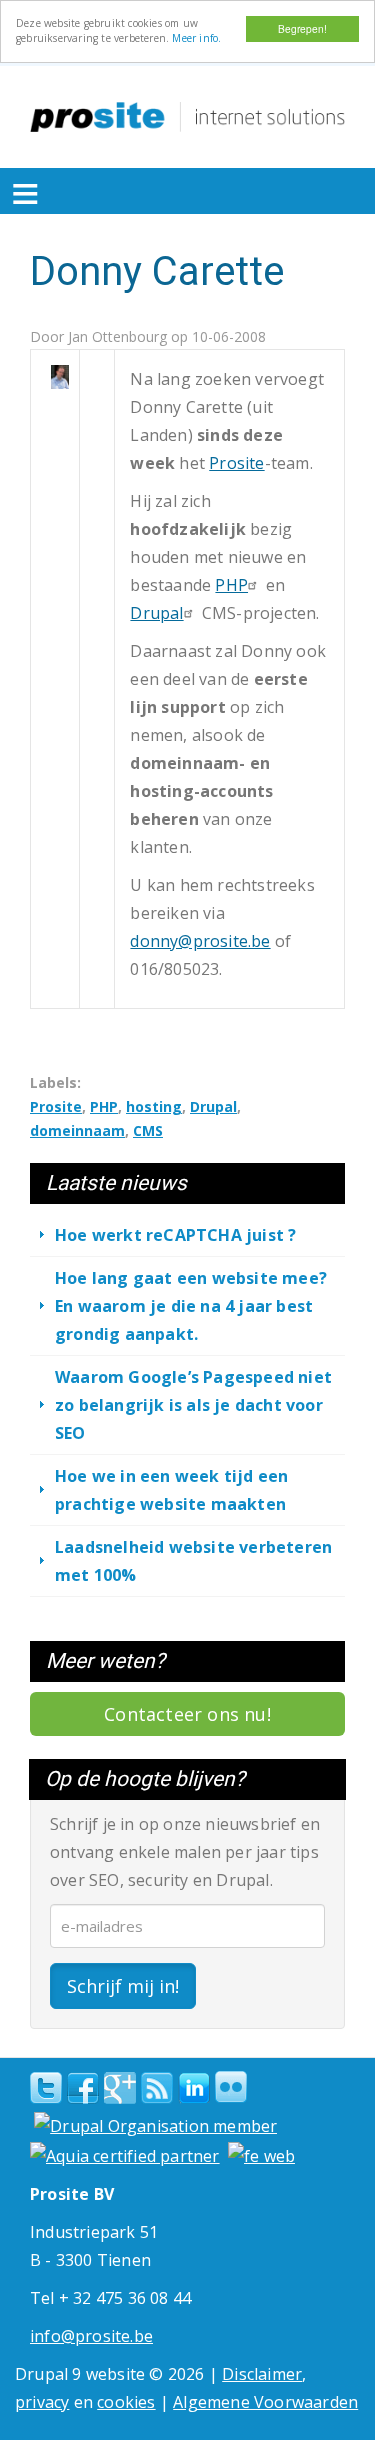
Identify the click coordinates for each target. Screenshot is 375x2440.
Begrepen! (302, 28)
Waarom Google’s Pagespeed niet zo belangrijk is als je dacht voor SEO (193, 1405)
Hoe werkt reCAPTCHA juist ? (175, 1235)
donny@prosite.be (200, 941)
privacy (42, 2402)
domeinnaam (77, 1130)
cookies (126, 2402)
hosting (154, 1106)
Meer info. (196, 38)
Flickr (231, 2087)
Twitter (46, 2088)
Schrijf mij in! (123, 1986)
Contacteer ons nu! (187, 1714)
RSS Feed (157, 2088)
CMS (148, 1130)
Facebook (83, 2088)
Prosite (236, 463)
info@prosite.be (91, 2336)
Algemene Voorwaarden (265, 2402)
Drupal (156, 613)
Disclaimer (262, 2374)
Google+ (120, 2088)
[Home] (187, 117)
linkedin (194, 2089)
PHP (231, 585)
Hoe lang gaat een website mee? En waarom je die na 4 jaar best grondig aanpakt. (191, 1306)
